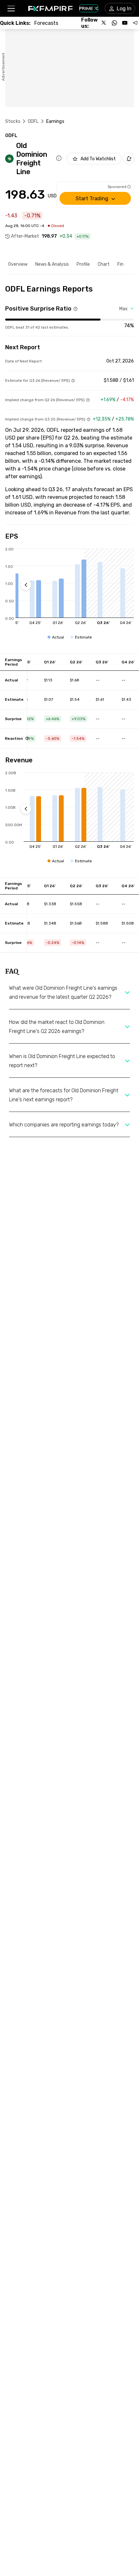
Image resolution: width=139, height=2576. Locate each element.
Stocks (13, 121)
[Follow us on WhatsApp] (114, 23)
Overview (18, 264)
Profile (83, 264)
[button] (11, 9)
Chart (104, 264)
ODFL (33, 121)
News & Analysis (52, 264)
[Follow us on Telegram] (135, 23)
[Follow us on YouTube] (125, 23)
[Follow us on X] (104, 23)
